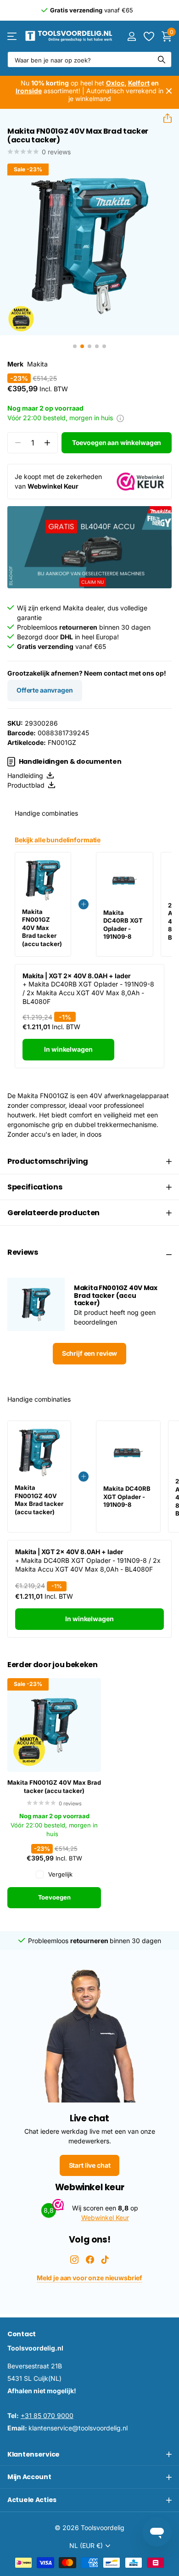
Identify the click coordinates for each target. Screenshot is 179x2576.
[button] (164, 118)
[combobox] (89, 59)
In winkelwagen (68, 1049)
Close (169, 91)
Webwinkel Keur (105, 2218)
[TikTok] (105, 2260)
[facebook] (90, 2260)
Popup (120, 418)
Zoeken (162, 59)
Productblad (28, 785)
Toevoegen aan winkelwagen (117, 442)
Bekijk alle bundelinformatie (58, 840)
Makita (37, 364)
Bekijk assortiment (13, 36)
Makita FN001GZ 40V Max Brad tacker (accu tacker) (54, 1787)
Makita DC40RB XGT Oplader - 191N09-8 (123, 925)
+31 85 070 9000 (47, 2415)
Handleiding (27, 775)
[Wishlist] (148, 36)
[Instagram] (74, 2260)
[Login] (131, 36)
